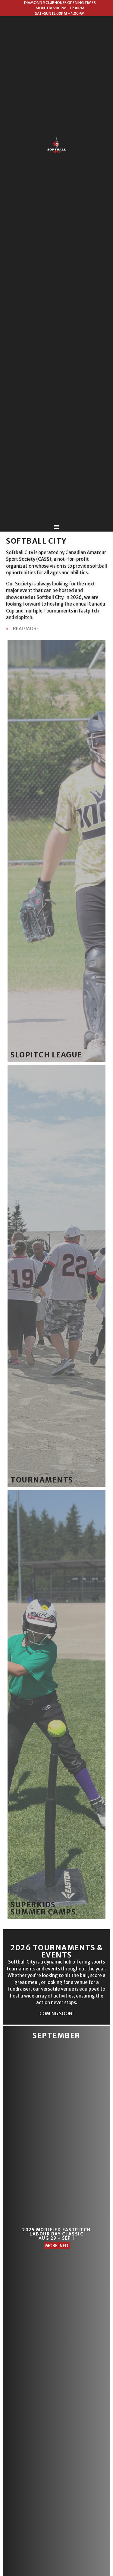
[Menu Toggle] (57, 527)
